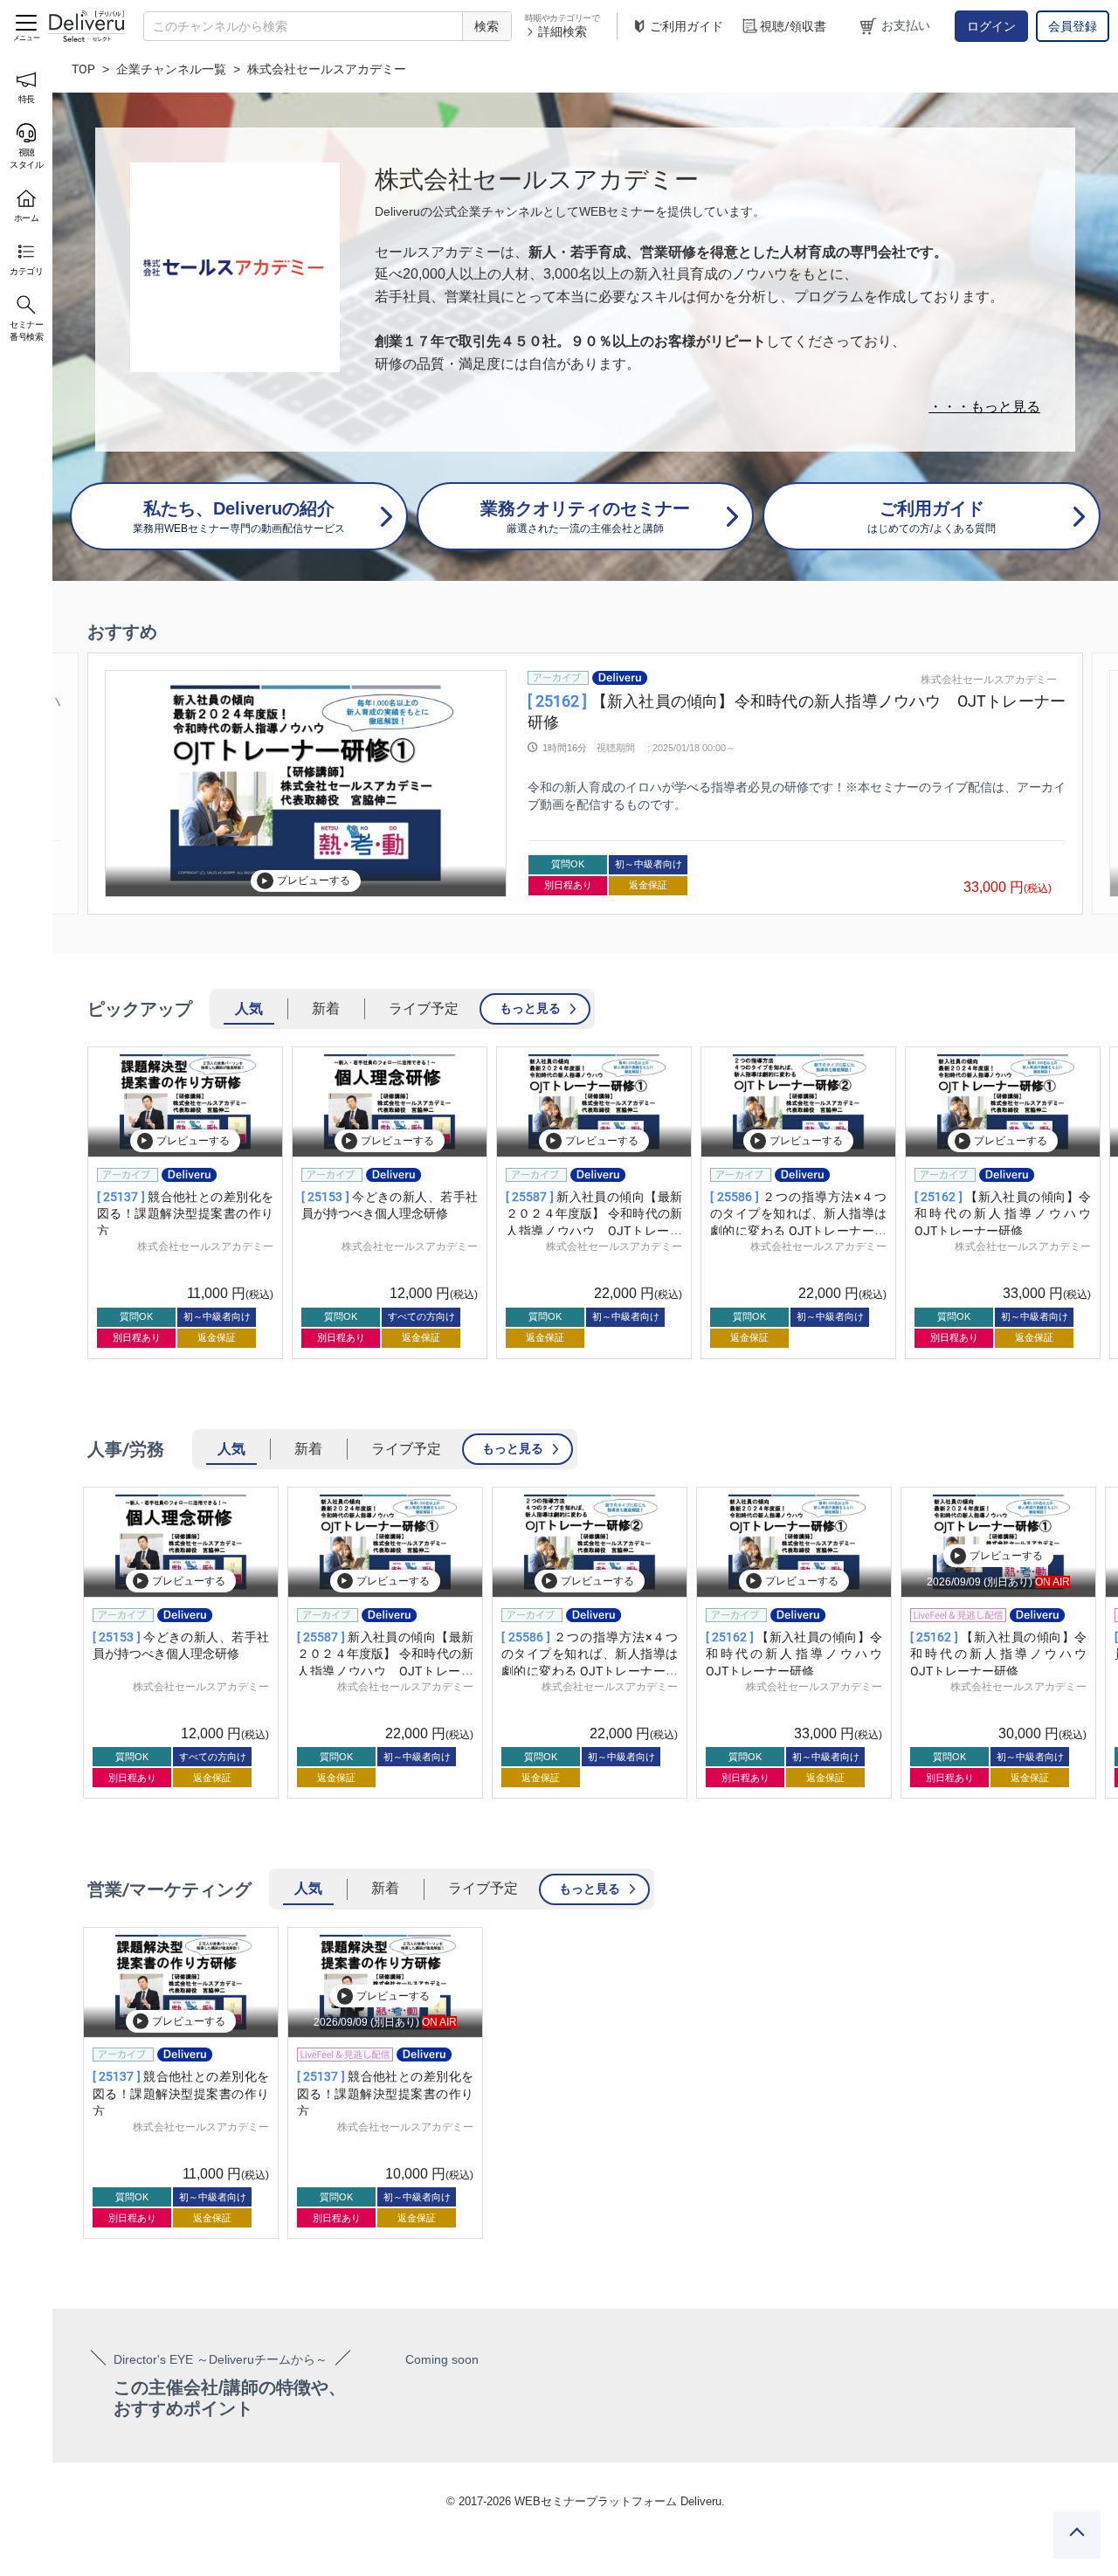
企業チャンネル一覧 (171, 69)
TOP (83, 69)
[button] (92, 784)
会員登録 (1073, 26)
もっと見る (530, 1008)
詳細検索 (562, 31)
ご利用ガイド (687, 26)
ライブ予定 (424, 1008)
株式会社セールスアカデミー (989, 680)
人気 (249, 1008)
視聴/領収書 (793, 26)
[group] (585, 784)
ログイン (991, 26)
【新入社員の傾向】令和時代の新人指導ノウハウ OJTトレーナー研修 (1009, 1214)
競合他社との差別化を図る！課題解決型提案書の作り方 (185, 1214)
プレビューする (314, 881)
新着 (326, 1008)
